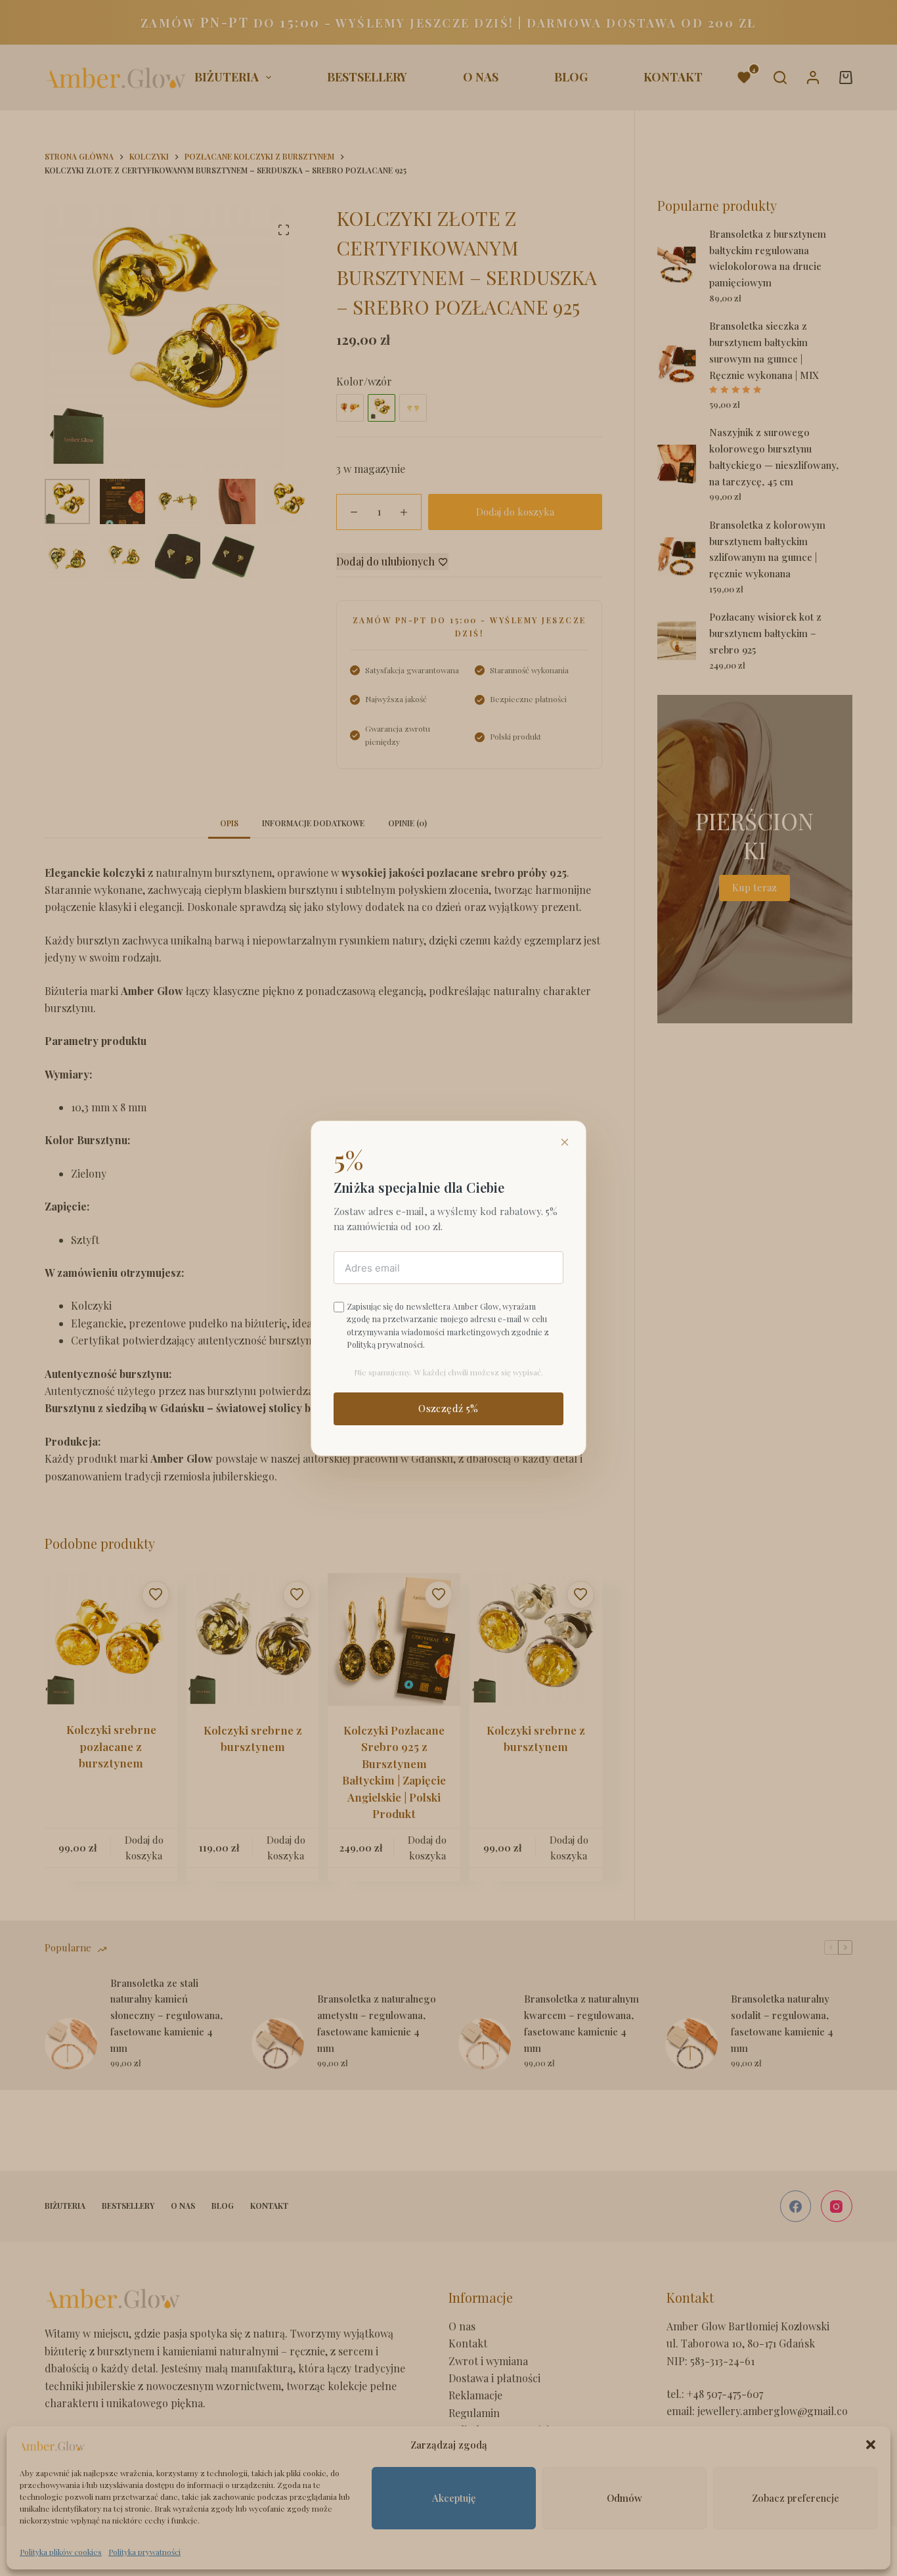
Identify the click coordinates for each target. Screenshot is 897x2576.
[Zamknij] (565, 1142)
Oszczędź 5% (448, 1408)
